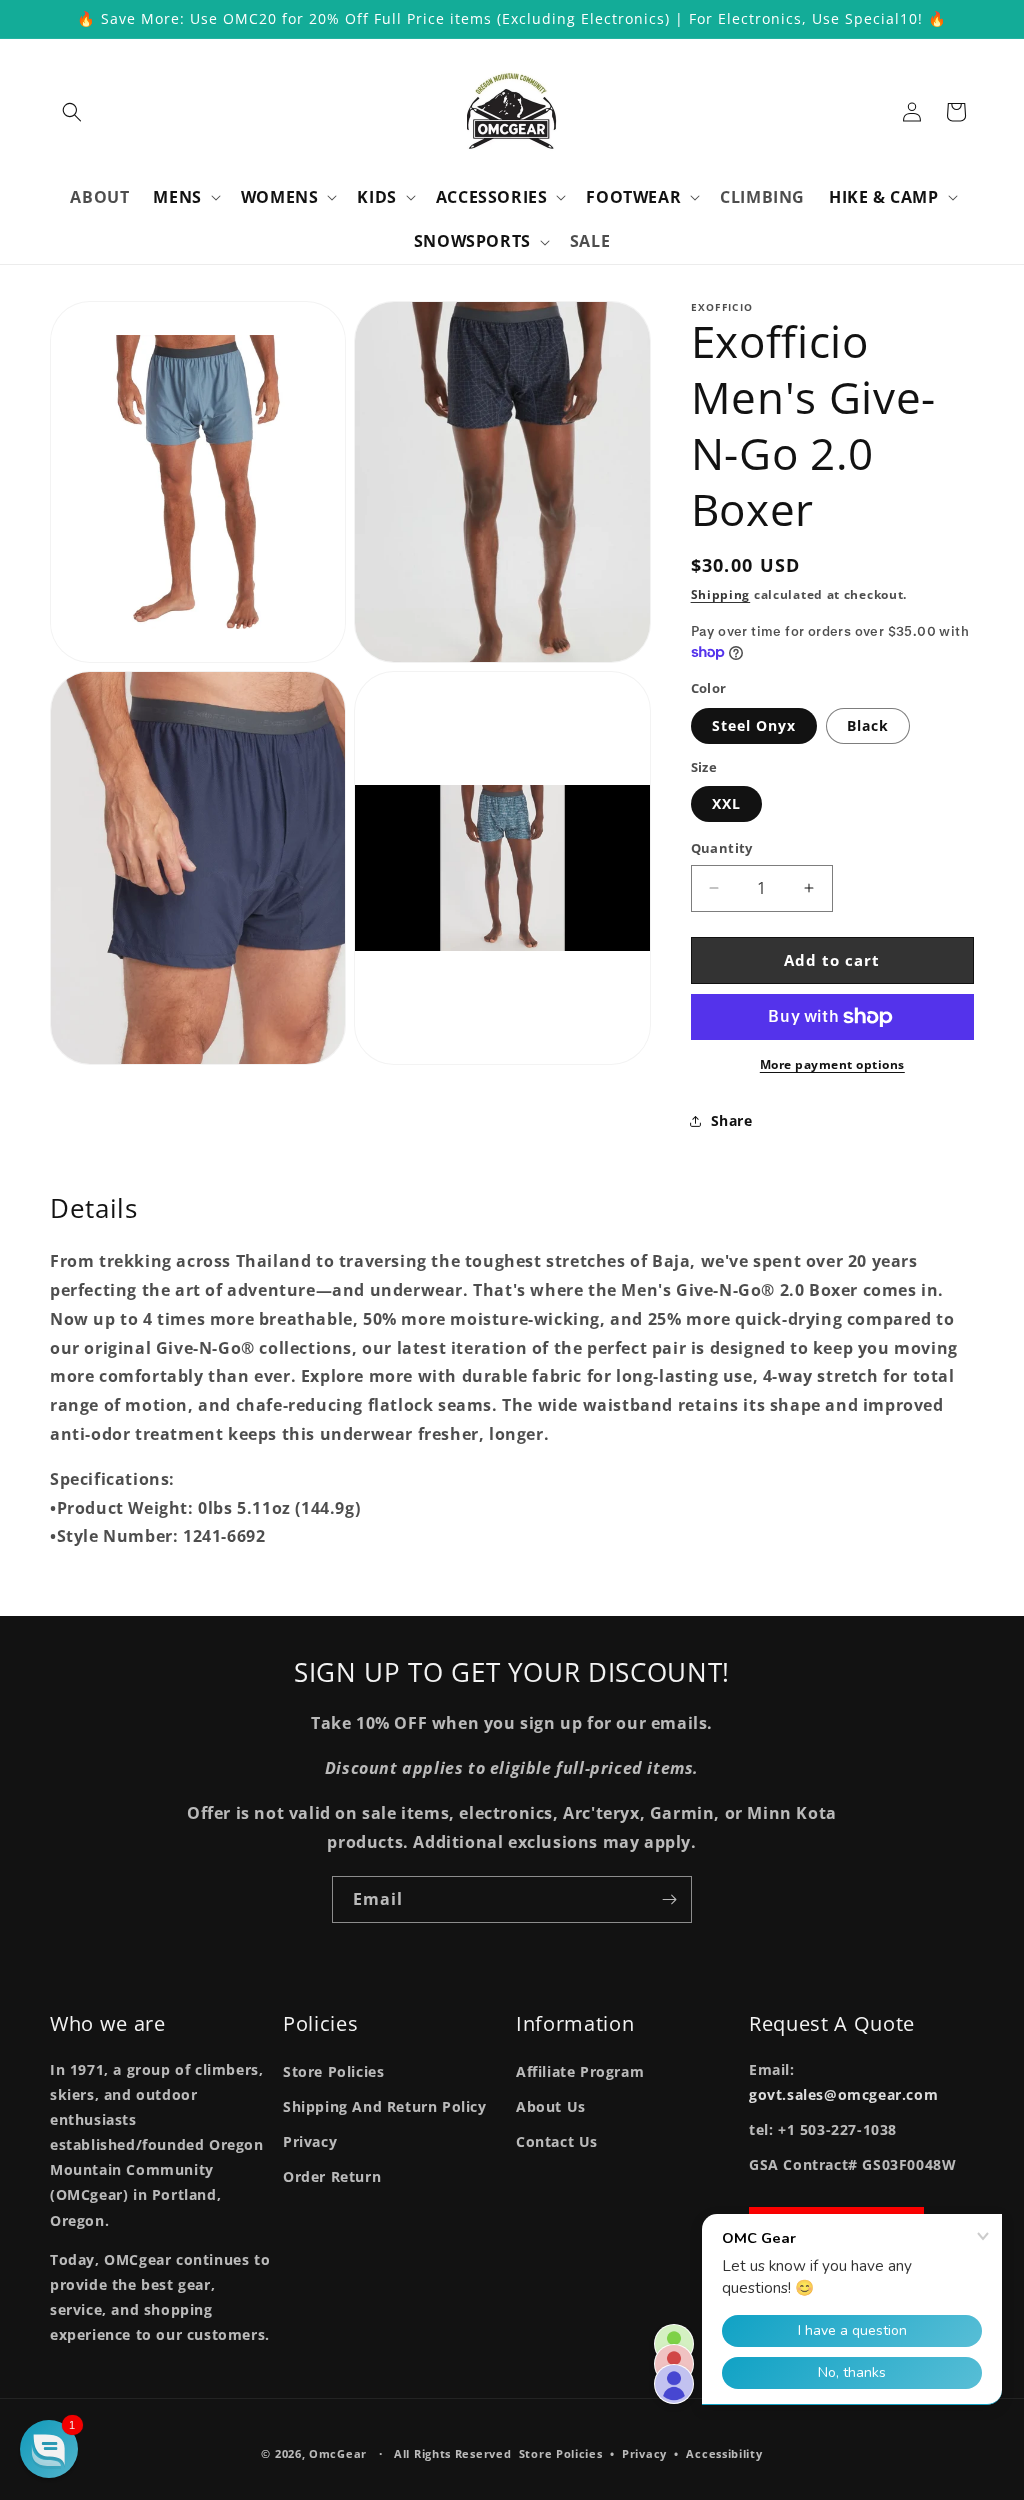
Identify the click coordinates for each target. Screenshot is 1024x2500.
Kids (376, 197)
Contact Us (557, 2141)
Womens (280, 197)
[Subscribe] (669, 1899)
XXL (726, 803)
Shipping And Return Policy (385, 2106)
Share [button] (732, 1120)
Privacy (310, 2141)
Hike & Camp (884, 197)
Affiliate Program (580, 2071)
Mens (177, 197)
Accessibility (724, 2453)
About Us (551, 2106)
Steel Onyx (754, 725)
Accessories (492, 197)
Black (868, 725)
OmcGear (338, 2453)
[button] (72, 112)
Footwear (633, 197)
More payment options (832, 1064)
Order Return (332, 2176)
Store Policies (333, 2071)
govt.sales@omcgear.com (843, 2094)
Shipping (721, 594)
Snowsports (472, 241)
